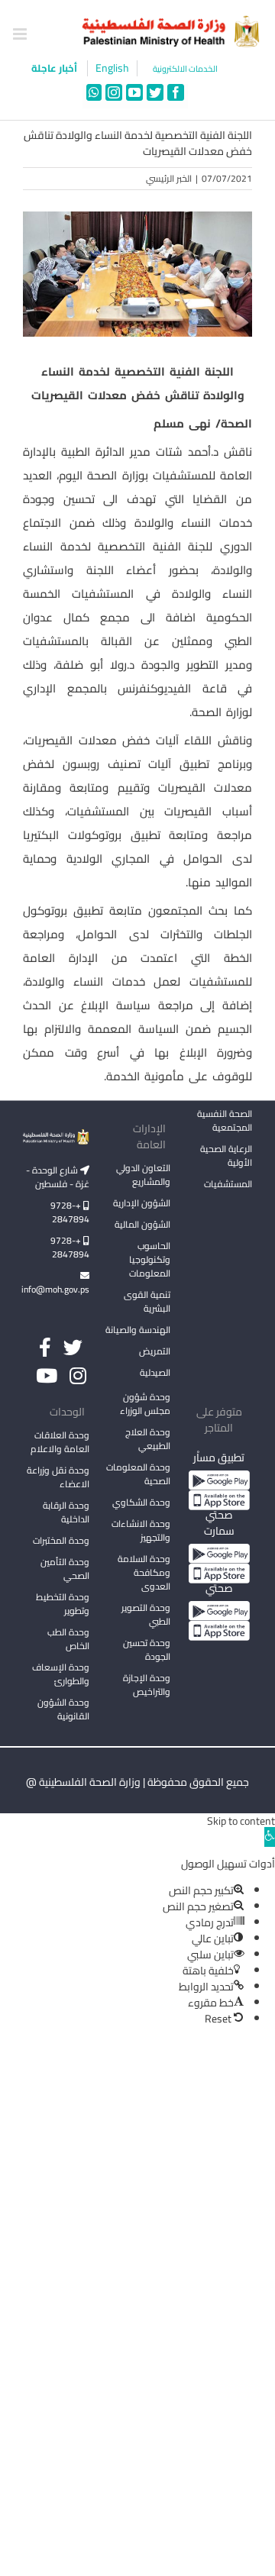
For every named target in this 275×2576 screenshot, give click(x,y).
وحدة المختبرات (61, 1540)
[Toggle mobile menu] (21, 34)
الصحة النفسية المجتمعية (225, 1122)
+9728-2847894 (70, 1212)
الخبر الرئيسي (169, 178)
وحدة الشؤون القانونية (63, 1709)
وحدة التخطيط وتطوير (63, 1604)
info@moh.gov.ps (56, 1289)
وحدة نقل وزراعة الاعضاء (58, 1477)
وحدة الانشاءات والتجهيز (141, 1530)
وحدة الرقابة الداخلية (66, 1512)
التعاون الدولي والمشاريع (143, 1175)
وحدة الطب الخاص (68, 1639)
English (112, 68)
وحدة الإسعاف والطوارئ (61, 1674)
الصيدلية (155, 1372)
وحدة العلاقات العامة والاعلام (60, 1442)
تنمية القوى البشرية (147, 1301)
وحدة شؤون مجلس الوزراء (145, 1405)
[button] (270, 1837)
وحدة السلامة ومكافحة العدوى (144, 1572)
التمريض (155, 1351)
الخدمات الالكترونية (185, 69)
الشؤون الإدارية (142, 1203)
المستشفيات (228, 1184)
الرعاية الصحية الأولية (226, 1156)
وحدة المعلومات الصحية (138, 1474)
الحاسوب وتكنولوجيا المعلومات (150, 1259)
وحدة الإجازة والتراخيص (147, 1685)
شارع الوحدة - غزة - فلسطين (58, 1177)
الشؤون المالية (142, 1224)
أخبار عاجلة (55, 68)
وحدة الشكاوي (141, 1502)
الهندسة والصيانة (138, 1330)
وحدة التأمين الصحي (65, 1569)
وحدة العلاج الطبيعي (148, 1439)
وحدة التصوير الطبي (146, 1614)
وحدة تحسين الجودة (147, 1650)
